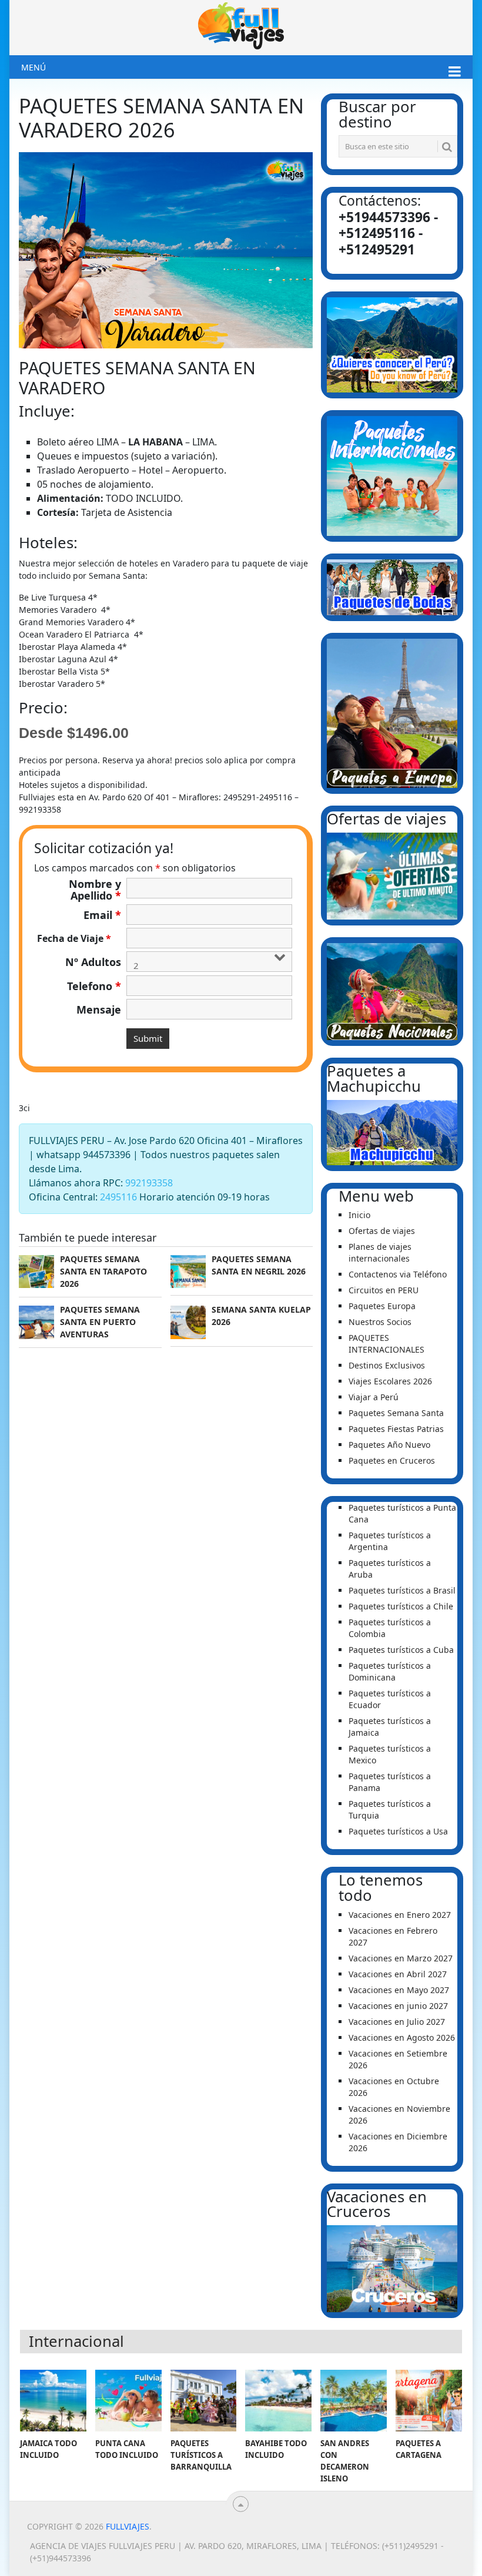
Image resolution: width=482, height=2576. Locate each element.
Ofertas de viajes (382, 1231)
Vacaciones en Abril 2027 (398, 1974)
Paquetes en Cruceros (392, 1460)
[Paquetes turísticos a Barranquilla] (204, 2401)
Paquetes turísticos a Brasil (402, 1590)
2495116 (118, 1197)
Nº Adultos (93, 962)
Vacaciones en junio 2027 (398, 2006)
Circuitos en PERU (384, 1290)
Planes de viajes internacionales (380, 1252)
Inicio (359, 1215)
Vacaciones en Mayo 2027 (399, 1990)
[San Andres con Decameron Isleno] (354, 2401)
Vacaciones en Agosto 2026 (402, 2037)
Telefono (94, 986)
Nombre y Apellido (95, 890)
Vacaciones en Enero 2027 (400, 1915)
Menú (34, 67)
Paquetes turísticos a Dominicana (390, 1671)
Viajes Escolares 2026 (390, 1381)
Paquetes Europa (382, 1306)
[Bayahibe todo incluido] (278, 2401)
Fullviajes (128, 2526)
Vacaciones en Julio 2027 (397, 2022)
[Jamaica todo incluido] (53, 2401)
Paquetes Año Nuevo (389, 1445)
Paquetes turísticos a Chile (401, 1606)
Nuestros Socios (380, 1322)
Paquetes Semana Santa (396, 1413)
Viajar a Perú (374, 1397)
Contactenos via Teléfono (398, 1274)
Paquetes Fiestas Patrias (396, 1429)
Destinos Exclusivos (387, 1365)
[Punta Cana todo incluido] (128, 2401)
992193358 (149, 1183)
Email (102, 915)
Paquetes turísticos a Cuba (401, 1650)
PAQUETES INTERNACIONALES (386, 1344)
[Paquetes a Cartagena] (429, 2401)
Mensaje (99, 1009)
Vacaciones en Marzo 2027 (401, 1958)
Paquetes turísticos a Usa (398, 1831)
